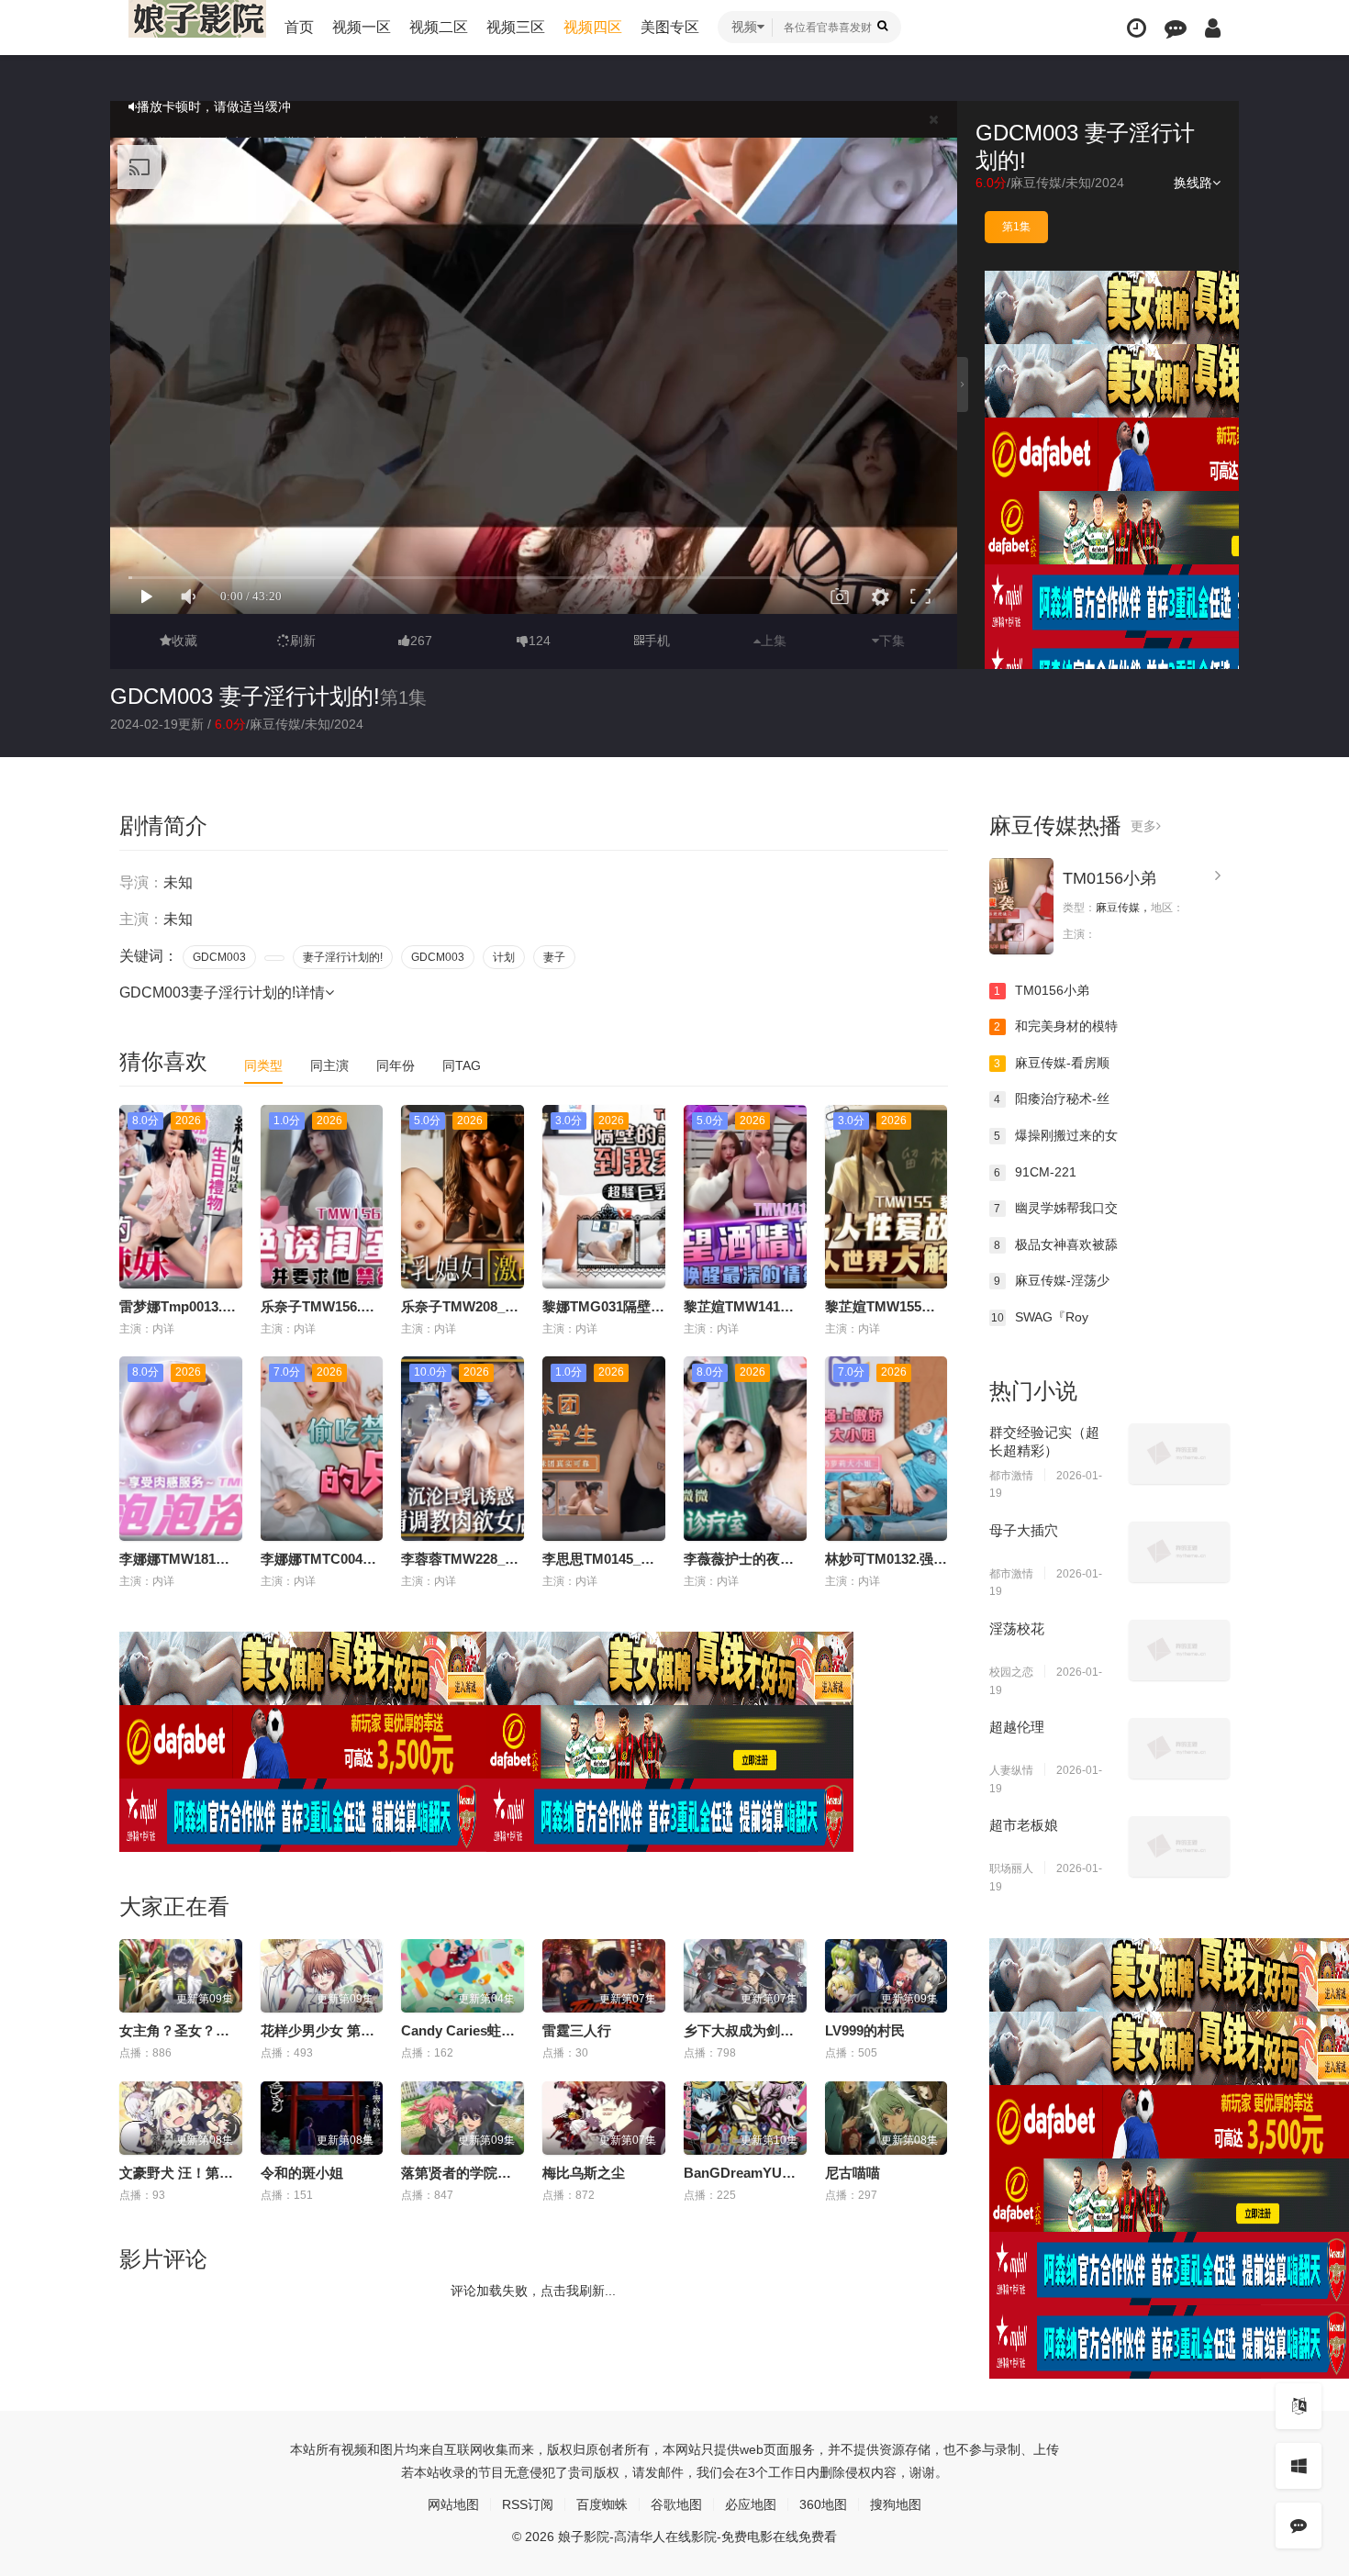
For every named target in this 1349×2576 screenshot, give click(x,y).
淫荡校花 (1017, 1628)
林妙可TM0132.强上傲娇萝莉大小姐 (934, 1559)
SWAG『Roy (1040, 1317)
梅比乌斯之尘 (584, 2173)
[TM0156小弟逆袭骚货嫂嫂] (1021, 906)
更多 (1143, 826)
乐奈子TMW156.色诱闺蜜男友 (352, 1306)
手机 (657, 641)
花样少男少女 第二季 (324, 2030)
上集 (774, 641)
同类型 (263, 1065)
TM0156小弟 (1109, 878)
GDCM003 (219, 957)
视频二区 (439, 27)
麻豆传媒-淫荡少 (1052, 1280)
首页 (299, 27)
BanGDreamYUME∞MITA (765, 2173)
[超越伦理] (1179, 1748)
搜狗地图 (896, 2504)
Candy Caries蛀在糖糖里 (479, 2030)
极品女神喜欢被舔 (1056, 1244)
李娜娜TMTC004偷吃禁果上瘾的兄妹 (373, 1559)
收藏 (184, 641)
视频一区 (362, 27)
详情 (310, 992)
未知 (1078, 183)
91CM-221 (1035, 1172)
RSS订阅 (528, 2504)
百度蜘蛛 (602, 2504)
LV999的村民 (865, 2030)
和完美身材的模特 (1056, 1026)
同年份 (396, 1065)
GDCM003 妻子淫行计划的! (245, 696)
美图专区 (670, 27)
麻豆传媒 (1036, 183)
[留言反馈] (1176, 28)
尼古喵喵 (853, 2173)
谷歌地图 (676, 2504)
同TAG (462, 1065)
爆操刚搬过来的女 (1056, 1135)
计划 (504, 957)
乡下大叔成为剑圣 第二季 (761, 2030)
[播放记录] (1137, 28)
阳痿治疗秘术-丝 (1052, 1098)
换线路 (1193, 183)
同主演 (329, 1065)
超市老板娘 (1024, 1825)
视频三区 (516, 27)
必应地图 (751, 2504)
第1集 (1016, 227)
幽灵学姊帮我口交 (1056, 1208)
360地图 (823, 2504)
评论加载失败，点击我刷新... (533, 2291)
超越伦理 (1017, 1727)
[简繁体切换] (1299, 2406)
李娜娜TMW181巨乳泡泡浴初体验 (223, 1559)
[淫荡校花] (1179, 1650)
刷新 (303, 641)
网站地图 (453, 2504)
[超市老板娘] (1179, 1846)
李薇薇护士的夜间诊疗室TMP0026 (789, 1559)
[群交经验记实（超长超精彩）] (1179, 1454)
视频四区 (593, 27)
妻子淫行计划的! (343, 957)
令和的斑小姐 (302, 2173)
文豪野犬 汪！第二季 (183, 2173)
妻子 (554, 957)
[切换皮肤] (1299, 2466)
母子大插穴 (1024, 1530)
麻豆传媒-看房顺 (1052, 1063)
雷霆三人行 (577, 2030)
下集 (892, 641)
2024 (1109, 183)
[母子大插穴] (1179, 1552)
